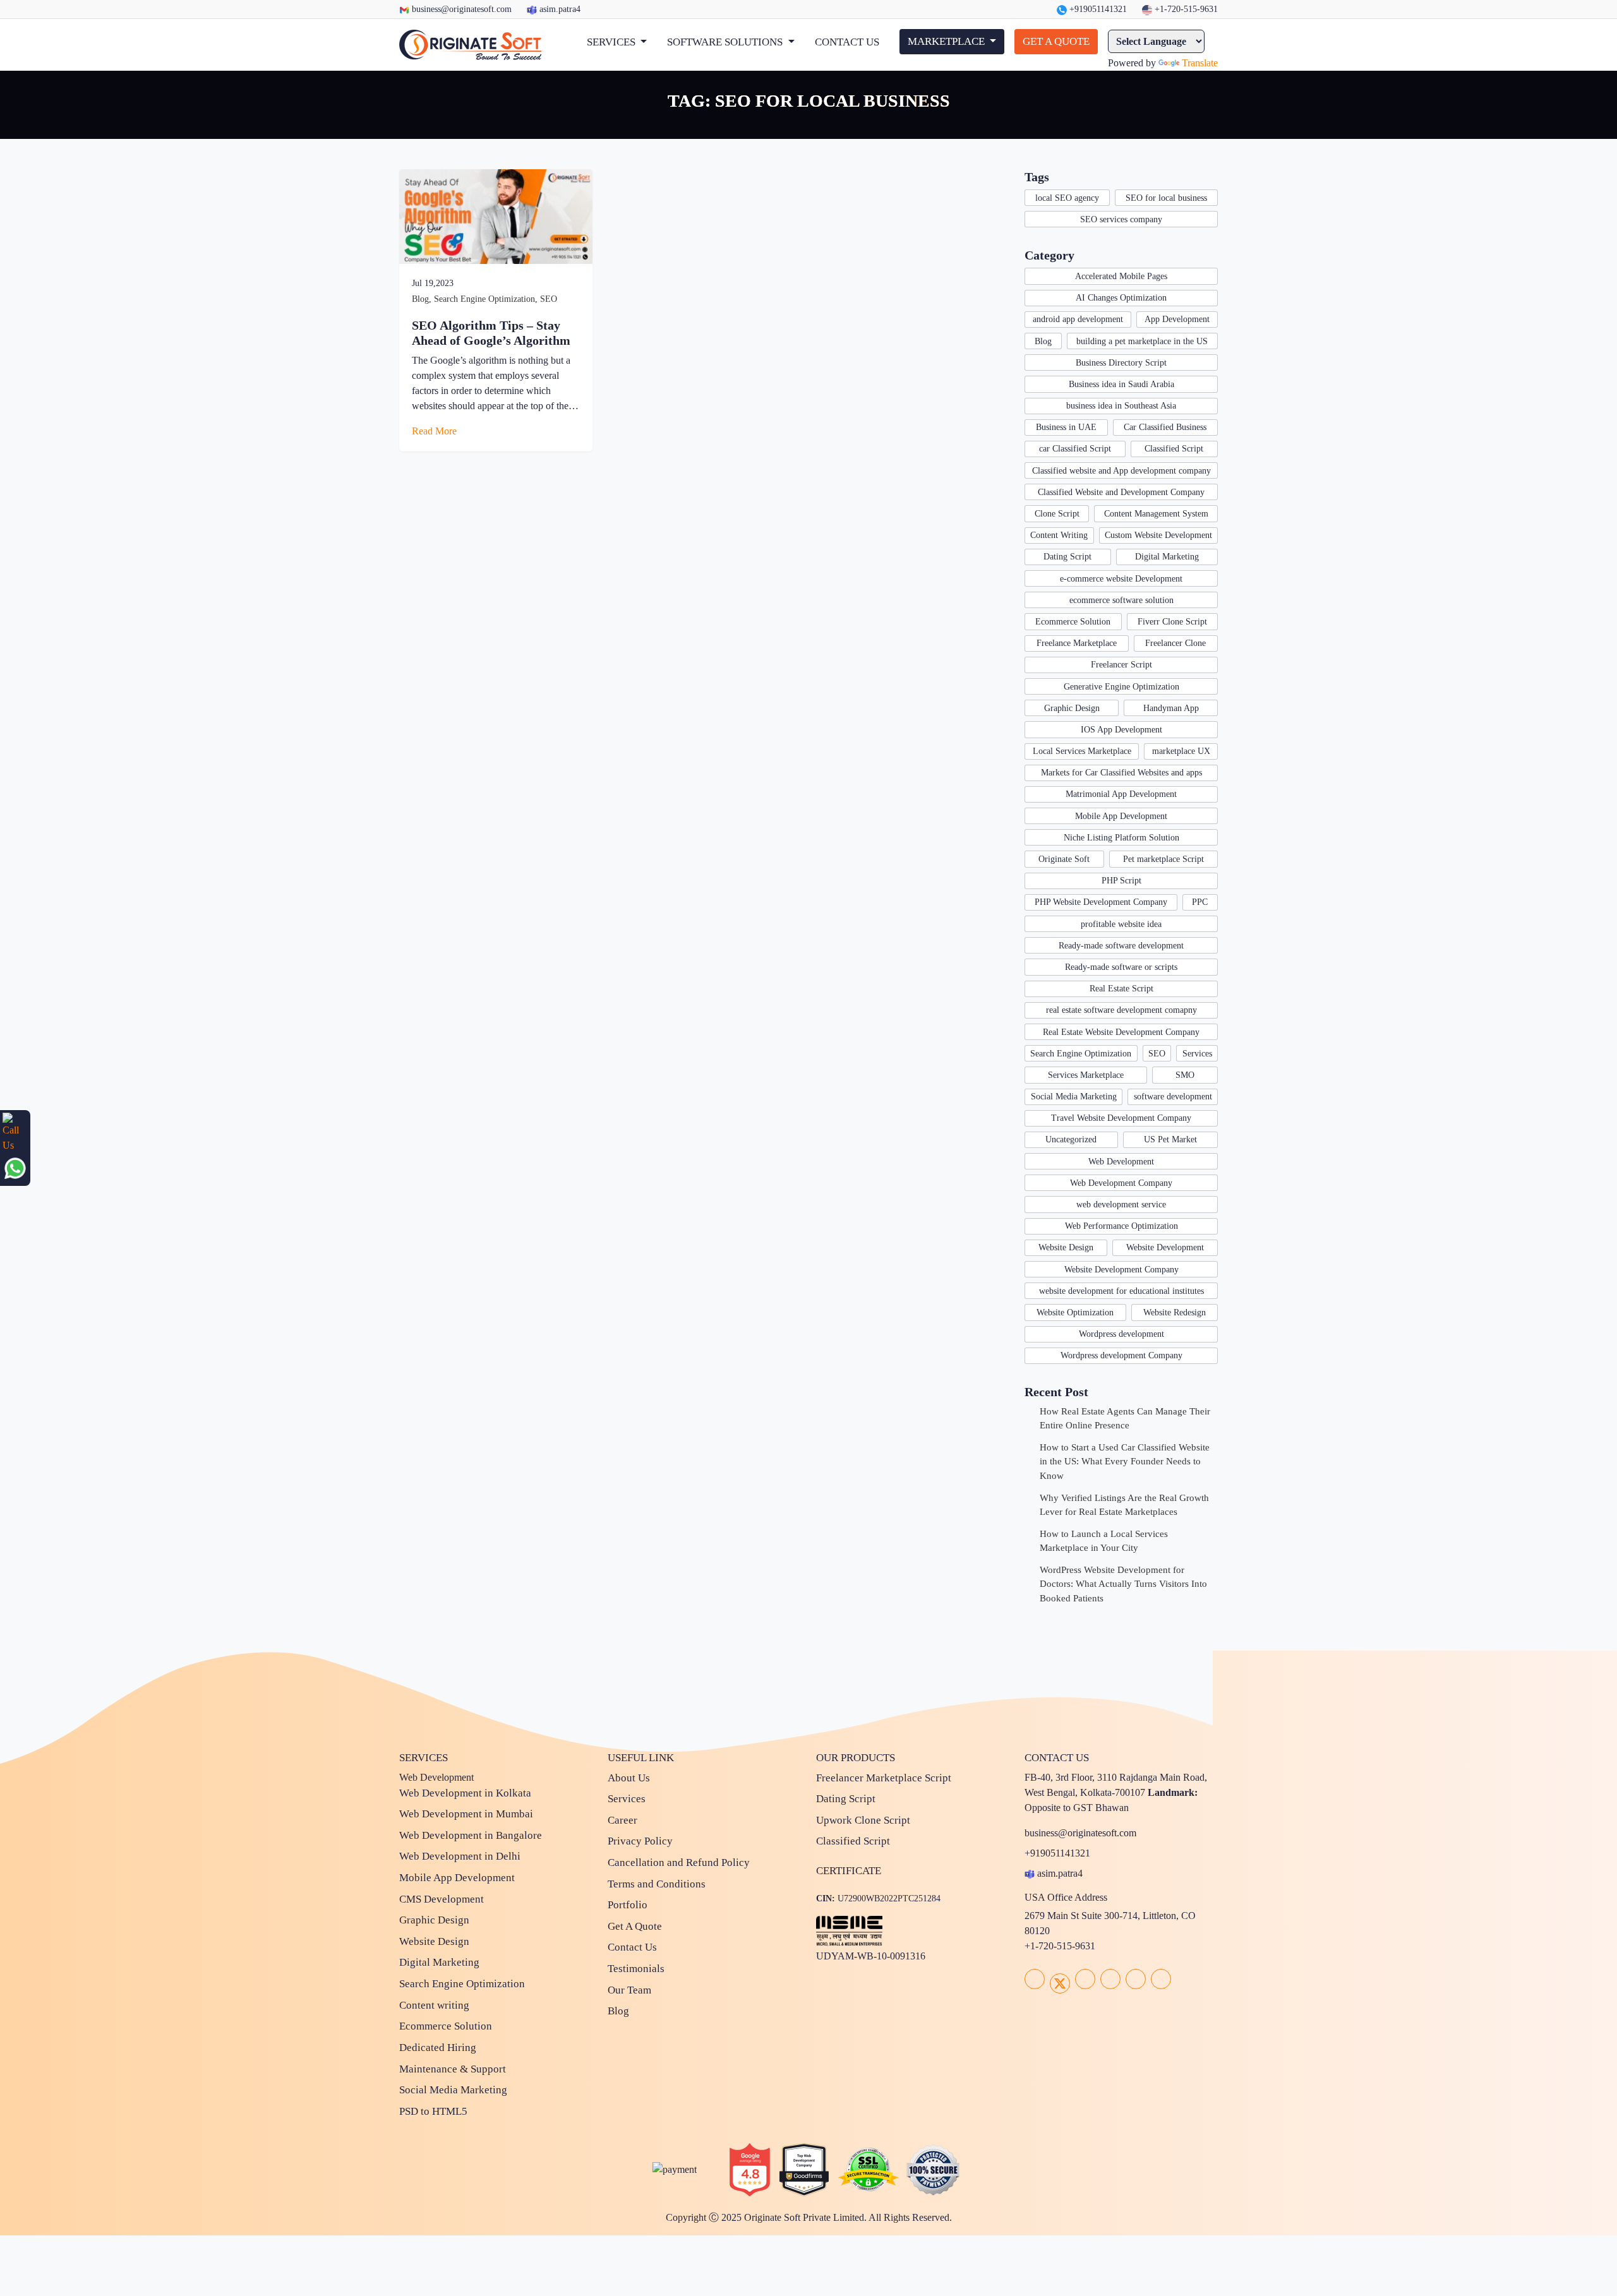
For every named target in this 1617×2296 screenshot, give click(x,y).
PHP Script (1121, 881)
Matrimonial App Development (1121, 794)
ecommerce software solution (1121, 600)
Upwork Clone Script (863, 1820)
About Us (629, 1778)
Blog (420, 299)
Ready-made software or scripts (1121, 967)
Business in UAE (1066, 427)
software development (1173, 1097)
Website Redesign (1175, 1312)
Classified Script (1174, 449)
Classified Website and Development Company (1121, 492)
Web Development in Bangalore (471, 1835)
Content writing (434, 2005)
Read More (436, 431)
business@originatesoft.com (462, 9)
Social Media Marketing (1074, 1097)
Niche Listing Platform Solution (1121, 838)
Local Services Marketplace (1082, 751)
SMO (1185, 1075)
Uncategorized (1071, 1139)
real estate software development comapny (1121, 1010)
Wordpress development (1121, 1334)
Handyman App (1171, 708)
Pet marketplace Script (1163, 859)
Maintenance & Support (453, 2069)
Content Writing (1059, 535)
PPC (1200, 902)
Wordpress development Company (1121, 1355)
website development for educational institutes (1121, 1291)
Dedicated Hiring (438, 2048)
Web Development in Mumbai (466, 1814)
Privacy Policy (640, 1841)
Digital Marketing (1167, 557)
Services (1197, 1054)
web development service (1121, 1205)
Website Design (1066, 1247)
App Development (1177, 319)
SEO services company (1121, 219)
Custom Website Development (1158, 535)
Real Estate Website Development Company (1121, 1032)
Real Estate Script (1121, 989)
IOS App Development (1121, 730)
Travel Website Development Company (1121, 1118)
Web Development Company (1121, 1183)
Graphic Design (1072, 708)
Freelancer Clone (1175, 643)
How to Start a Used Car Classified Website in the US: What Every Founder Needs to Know (1125, 1462)
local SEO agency (1067, 198)
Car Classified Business (1165, 427)
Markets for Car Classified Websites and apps (1121, 773)
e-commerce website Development (1121, 579)
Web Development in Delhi (460, 1856)
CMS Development (442, 1899)
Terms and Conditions (657, 1884)
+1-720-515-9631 (1185, 9)
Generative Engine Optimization (1121, 687)
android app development (1078, 319)
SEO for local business (1166, 198)
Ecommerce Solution (1073, 622)
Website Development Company (1121, 1270)
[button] (617, 42)
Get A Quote (635, 1926)
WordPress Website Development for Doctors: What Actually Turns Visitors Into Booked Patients (1123, 1584)
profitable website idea (1121, 924)
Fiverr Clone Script (1172, 622)
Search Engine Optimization (484, 299)
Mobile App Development (1121, 816)
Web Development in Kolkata (465, 1793)
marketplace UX (1181, 751)
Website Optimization (1075, 1312)
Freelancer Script (1121, 665)
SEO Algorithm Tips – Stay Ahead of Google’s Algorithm (491, 333)
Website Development (1165, 1247)
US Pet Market (1170, 1139)
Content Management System (1156, 514)
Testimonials (636, 1969)
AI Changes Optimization (1121, 298)
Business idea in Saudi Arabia (1121, 384)
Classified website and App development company (1121, 471)
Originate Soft (1064, 859)
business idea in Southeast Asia (1121, 406)
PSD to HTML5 (433, 2111)
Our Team (629, 1990)
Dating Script (1067, 557)
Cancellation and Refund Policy (679, 1863)
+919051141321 (1097, 9)
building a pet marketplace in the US (1142, 341)
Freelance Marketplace (1077, 643)
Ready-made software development (1121, 946)
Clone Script (1057, 514)
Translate (1200, 63)
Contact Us (632, 1947)
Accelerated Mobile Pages (1121, 276)
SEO (549, 299)
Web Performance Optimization (1121, 1226)
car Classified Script (1075, 449)
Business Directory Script (1121, 363)
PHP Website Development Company (1101, 902)
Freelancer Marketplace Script (884, 1778)
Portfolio (628, 1905)
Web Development (1121, 1162)
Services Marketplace (1086, 1075)
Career (622, 1820)
